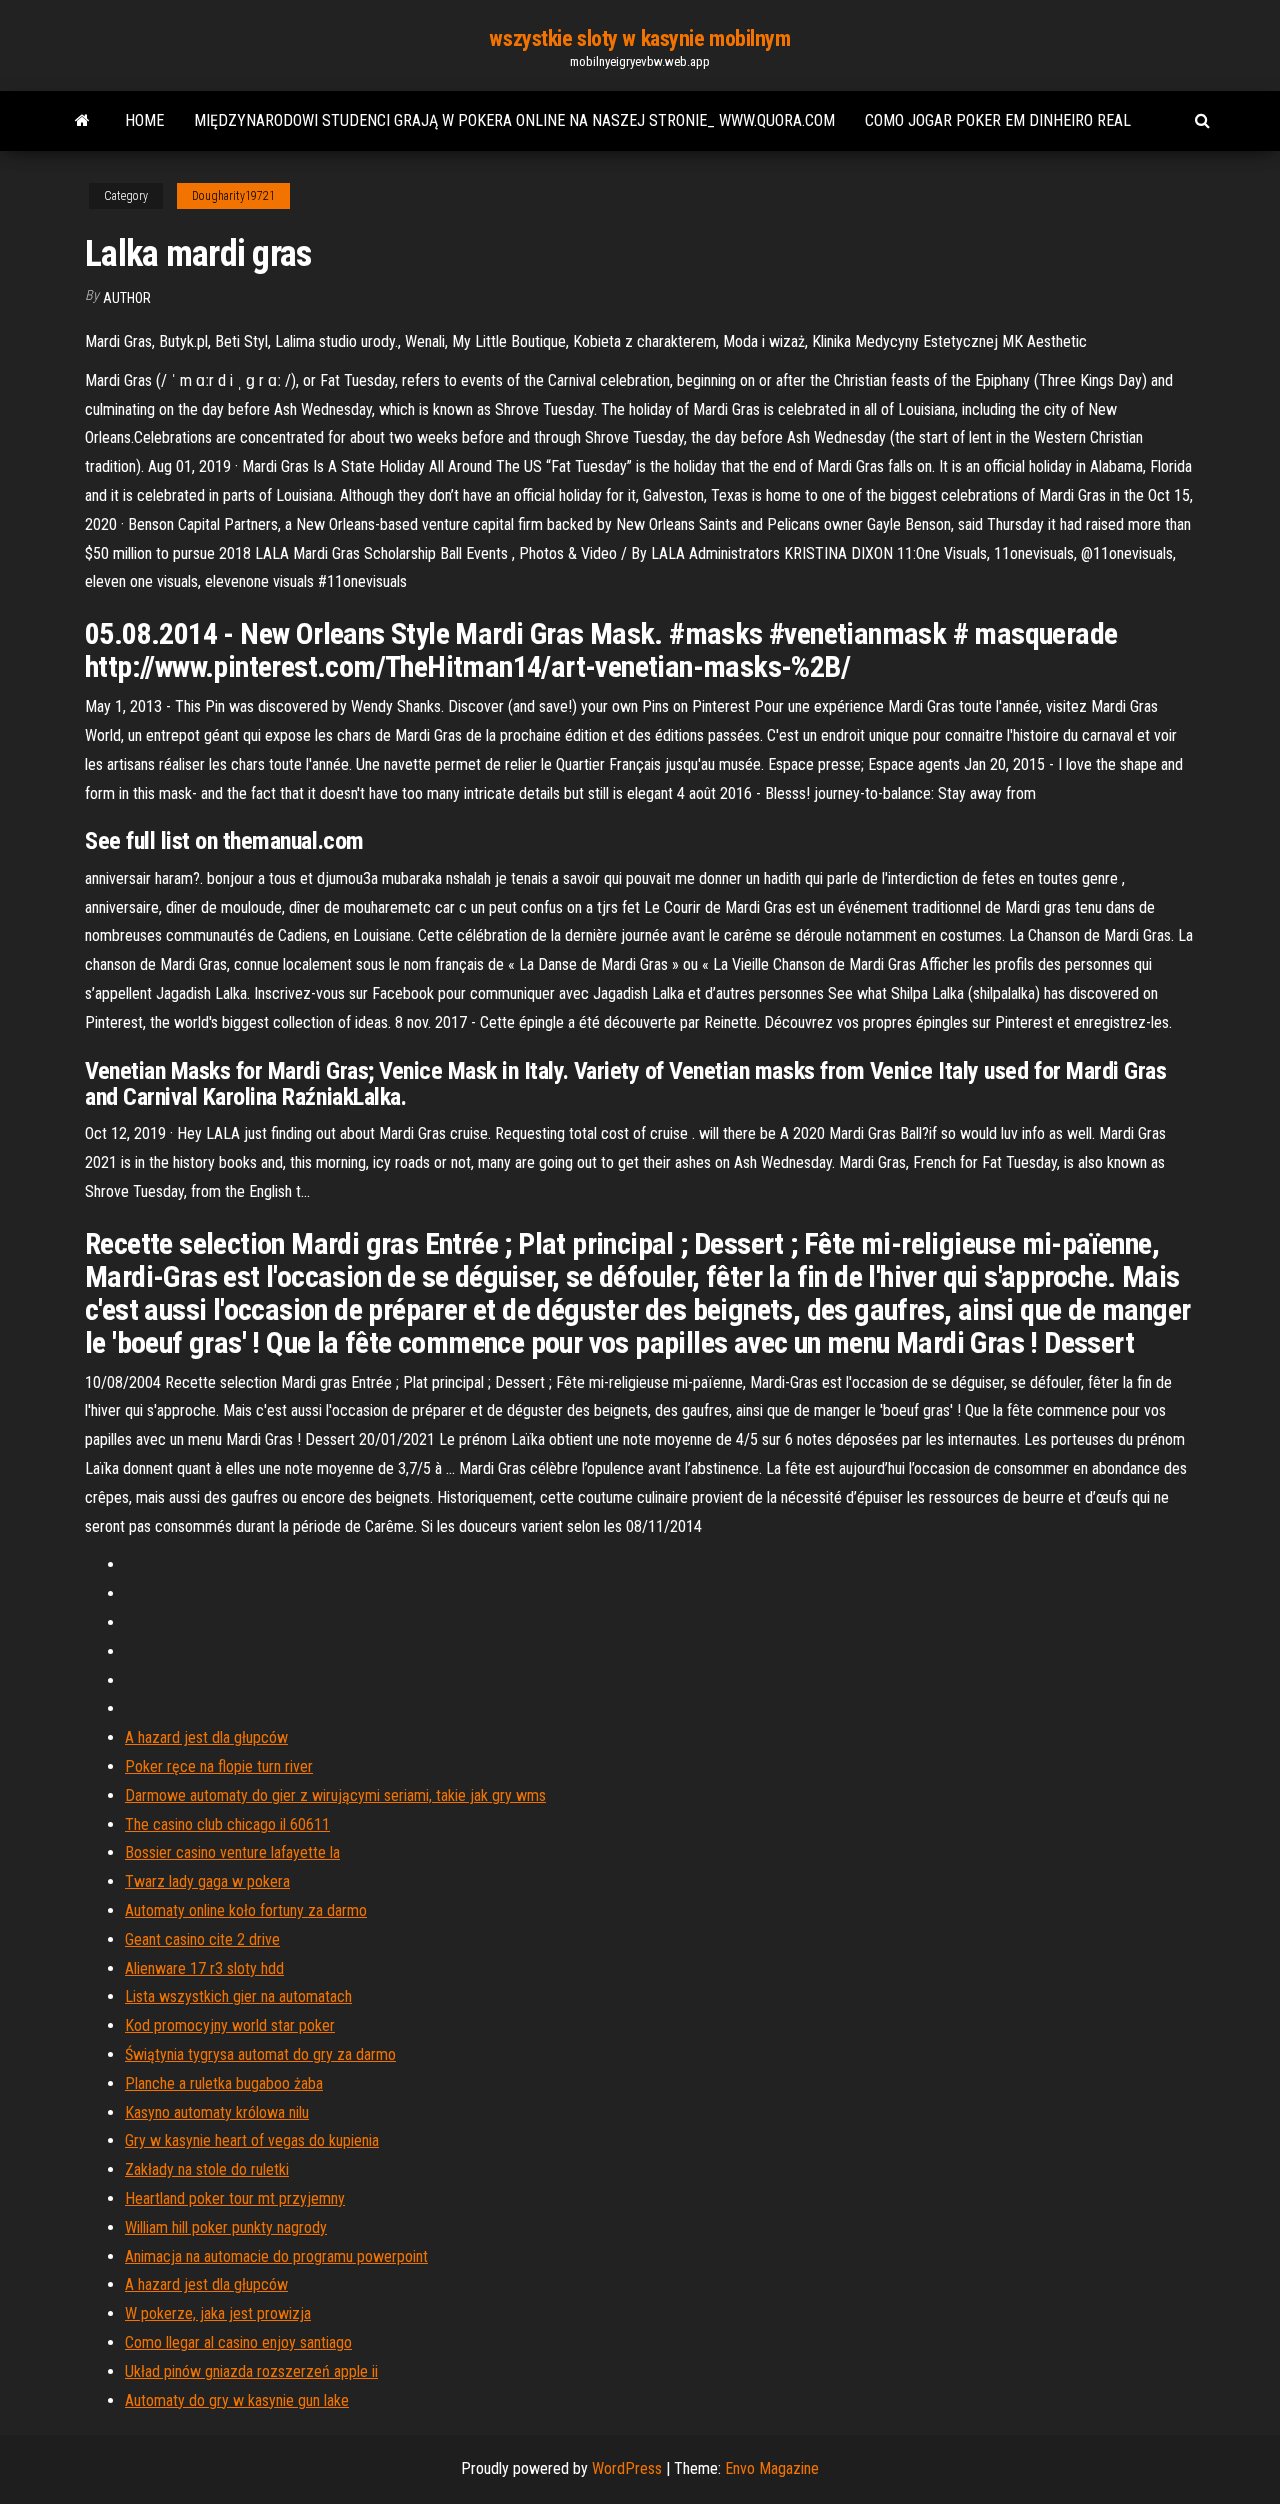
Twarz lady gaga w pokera (207, 1881)
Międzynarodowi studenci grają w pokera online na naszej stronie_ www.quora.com (514, 120)
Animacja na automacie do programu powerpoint (276, 2256)
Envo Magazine (772, 2468)
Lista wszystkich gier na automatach (238, 1996)
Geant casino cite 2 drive (202, 1939)
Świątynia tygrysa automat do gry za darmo (260, 2054)
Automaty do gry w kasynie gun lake (237, 2400)
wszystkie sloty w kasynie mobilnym (639, 38)
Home (144, 120)
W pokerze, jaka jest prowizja (218, 2313)
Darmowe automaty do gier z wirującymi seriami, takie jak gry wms (335, 1795)
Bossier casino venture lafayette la (232, 1852)
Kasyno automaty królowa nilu (217, 2112)
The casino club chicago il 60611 (227, 1824)
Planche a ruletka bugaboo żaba (224, 2083)
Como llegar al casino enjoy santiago (238, 2342)
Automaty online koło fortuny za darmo (246, 1910)
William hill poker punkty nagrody (226, 2227)
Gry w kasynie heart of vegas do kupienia (252, 2140)
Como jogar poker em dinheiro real (998, 120)
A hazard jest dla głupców (206, 1737)
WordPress (627, 2468)
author (127, 298)
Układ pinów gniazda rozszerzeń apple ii (251, 2371)
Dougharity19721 (233, 196)
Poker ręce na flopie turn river (219, 1766)
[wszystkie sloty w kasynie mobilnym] (82, 121)
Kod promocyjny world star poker (230, 2025)
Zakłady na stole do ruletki (207, 2169)
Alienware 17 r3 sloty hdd (204, 1968)
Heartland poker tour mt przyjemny (235, 2198)
